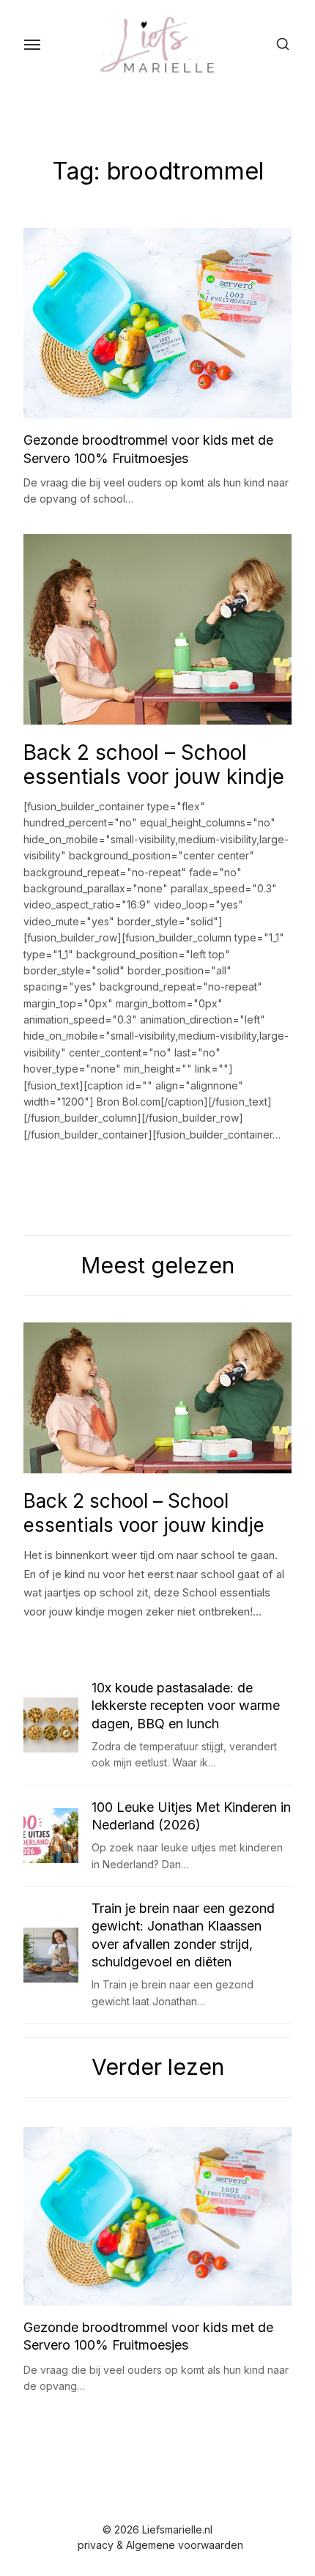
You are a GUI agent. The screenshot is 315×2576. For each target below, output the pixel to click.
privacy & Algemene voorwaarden (160, 2545)
